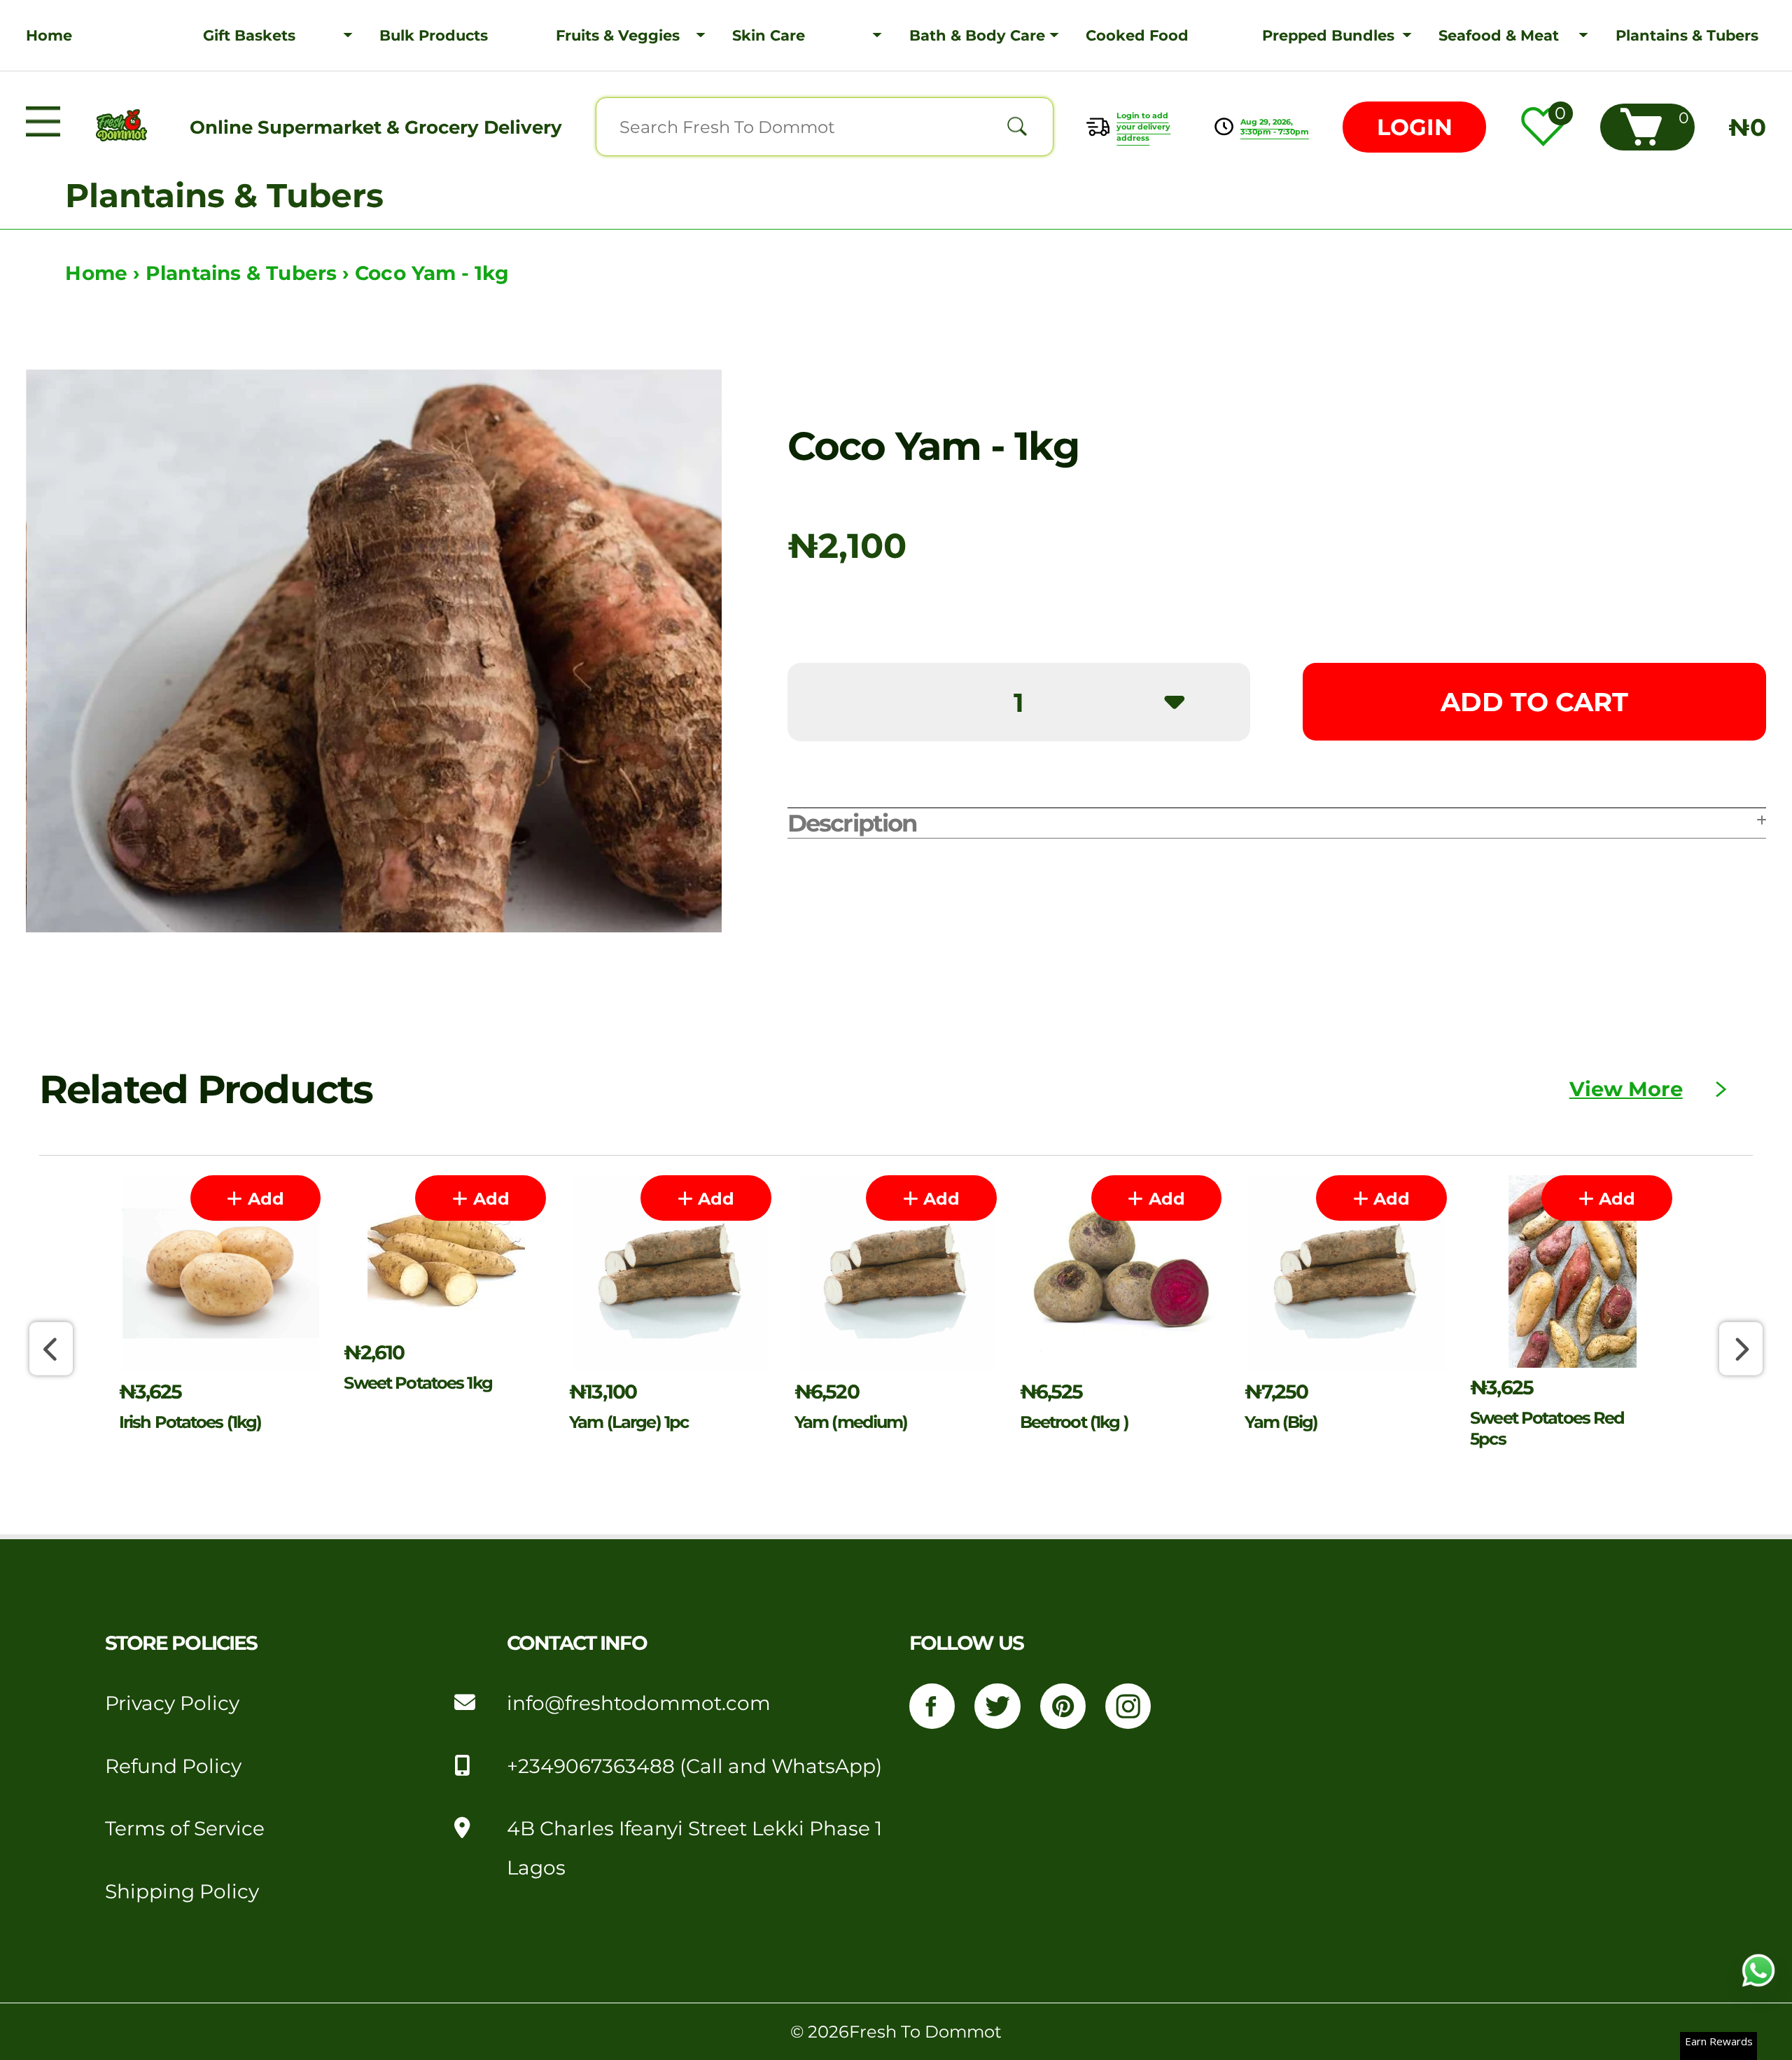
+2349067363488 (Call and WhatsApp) (694, 1766)
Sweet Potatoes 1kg (418, 1382)
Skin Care (769, 35)
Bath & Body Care (977, 35)
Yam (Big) (1281, 1422)
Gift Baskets (249, 35)
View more (1626, 1089)
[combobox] (825, 127)
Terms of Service (185, 1828)
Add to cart (1534, 702)
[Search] (1017, 127)
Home (49, 35)
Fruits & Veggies (618, 35)
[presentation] (51, 1348)
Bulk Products (434, 35)
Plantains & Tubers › (250, 273)
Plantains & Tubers (1687, 35)
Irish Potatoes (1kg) (190, 1422)
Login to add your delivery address (1143, 127)
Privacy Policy (172, 1703)
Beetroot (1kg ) (1074, 1422)
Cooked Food (1137, 35)
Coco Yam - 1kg (432, 273)
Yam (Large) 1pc (629, 1422)
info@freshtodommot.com (639, 1703)
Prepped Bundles (1328, 35)
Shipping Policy (182, 1891)
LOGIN (1415, 127)
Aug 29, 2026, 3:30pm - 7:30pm (1275, 127)
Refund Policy (173, 1766)
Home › (105, 273)
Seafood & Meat (1499, 35)
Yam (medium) (851, 1422)
